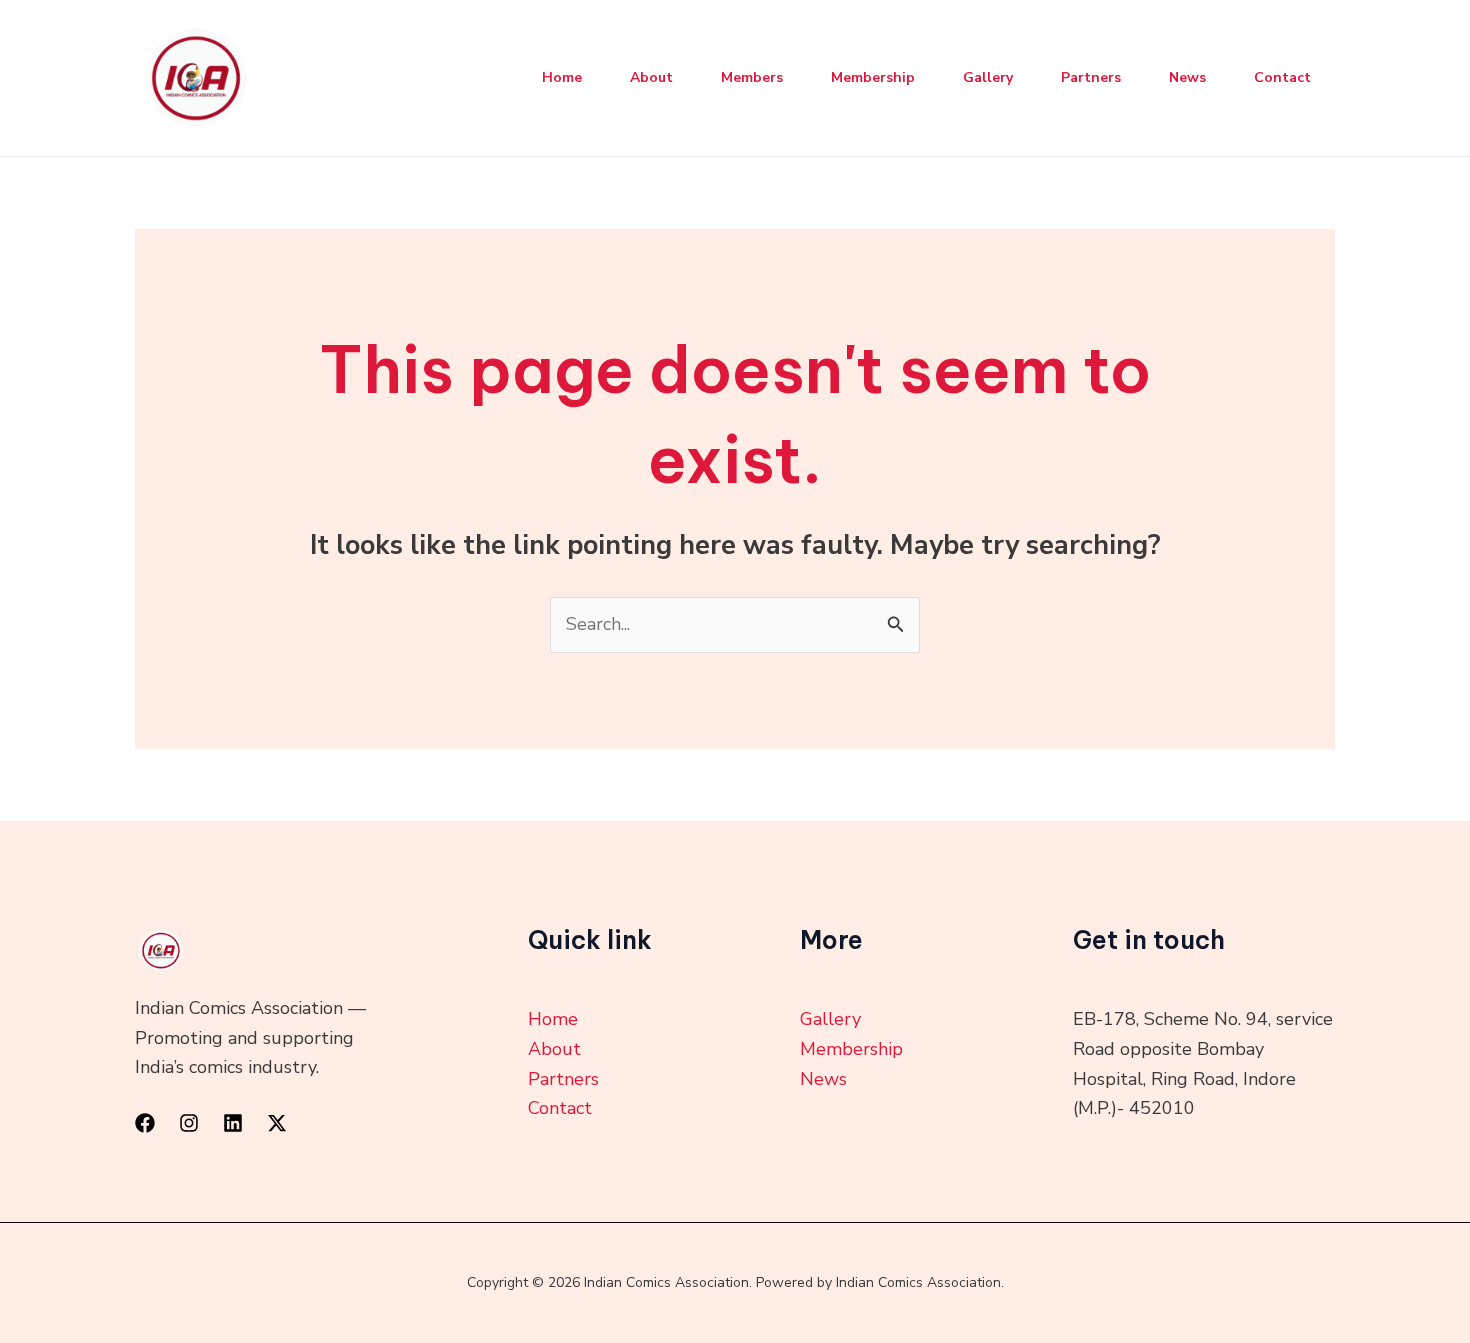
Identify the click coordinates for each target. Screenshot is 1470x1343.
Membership (873, 77)
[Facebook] (145, 1123)
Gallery (988, 77)
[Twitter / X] (277, 1123)
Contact (1282, 77)
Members (752, 77)
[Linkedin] (233, 1123)
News (1187, 77)
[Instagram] (189, 1123)
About (651, 77)
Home (562, 77)
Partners (1091, 77)
